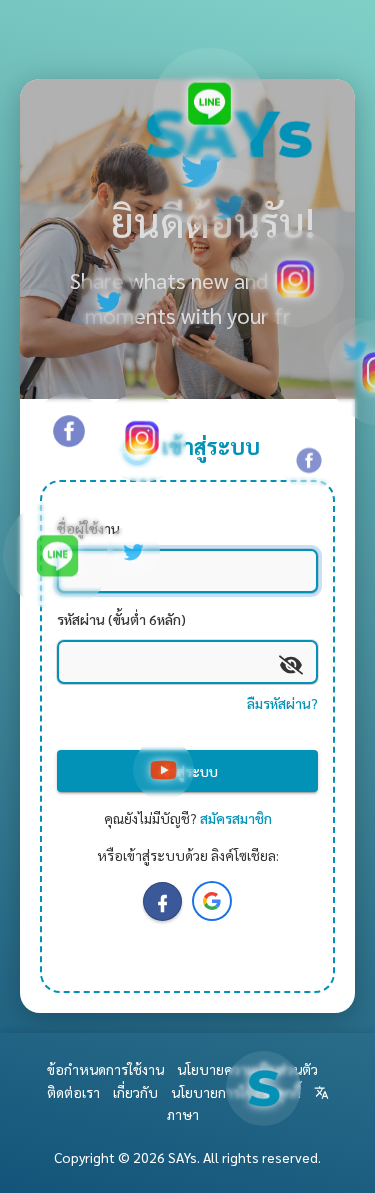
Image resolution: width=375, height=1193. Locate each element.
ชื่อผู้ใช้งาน (88, 528)
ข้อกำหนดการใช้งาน (105, 1069)
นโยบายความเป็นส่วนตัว (247, 1069)
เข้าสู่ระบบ (188, 771)
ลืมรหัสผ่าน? (282, 703)
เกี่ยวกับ (135, 1092)
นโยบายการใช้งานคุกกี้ (236, 1092)
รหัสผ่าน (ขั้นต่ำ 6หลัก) (121, 619)
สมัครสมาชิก (236, 818)
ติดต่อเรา (73, 1092)
